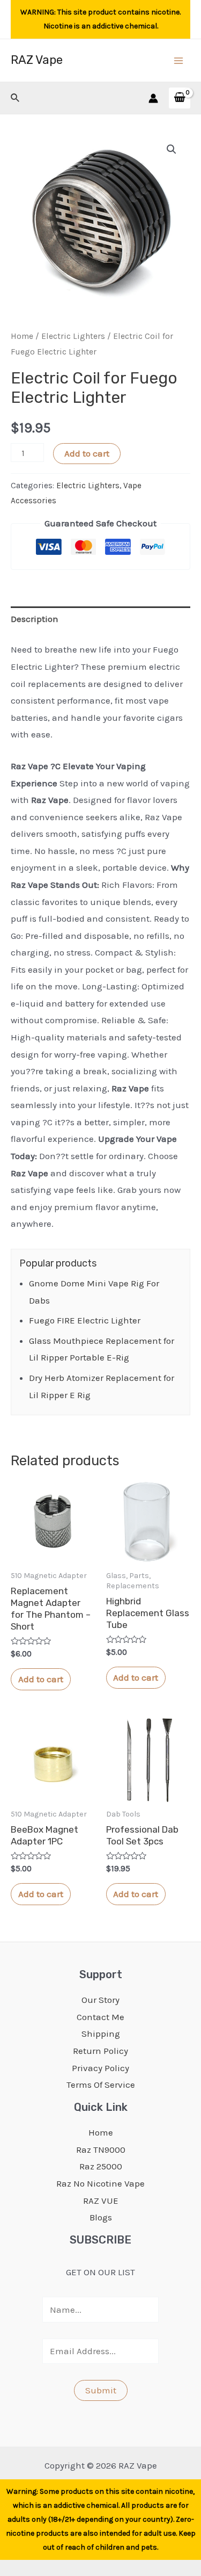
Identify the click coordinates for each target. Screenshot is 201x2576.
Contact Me (100, 2017)
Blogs (101, 2217)
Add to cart (87, 453)
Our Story (100, 2000)
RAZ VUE (101, 2201)
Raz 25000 (101, 2166)
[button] (172, 149)
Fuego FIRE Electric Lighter (85, 1320)
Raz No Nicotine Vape (100, 2183)
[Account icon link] (153, 98)
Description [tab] (35, 619)
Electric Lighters (73, 336)
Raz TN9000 (101, 2150)
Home (22, 336)
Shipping (101, 2034)
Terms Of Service (101, 2085)
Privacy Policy (100, 2068)
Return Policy (100, 2051)
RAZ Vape (37, 60)
